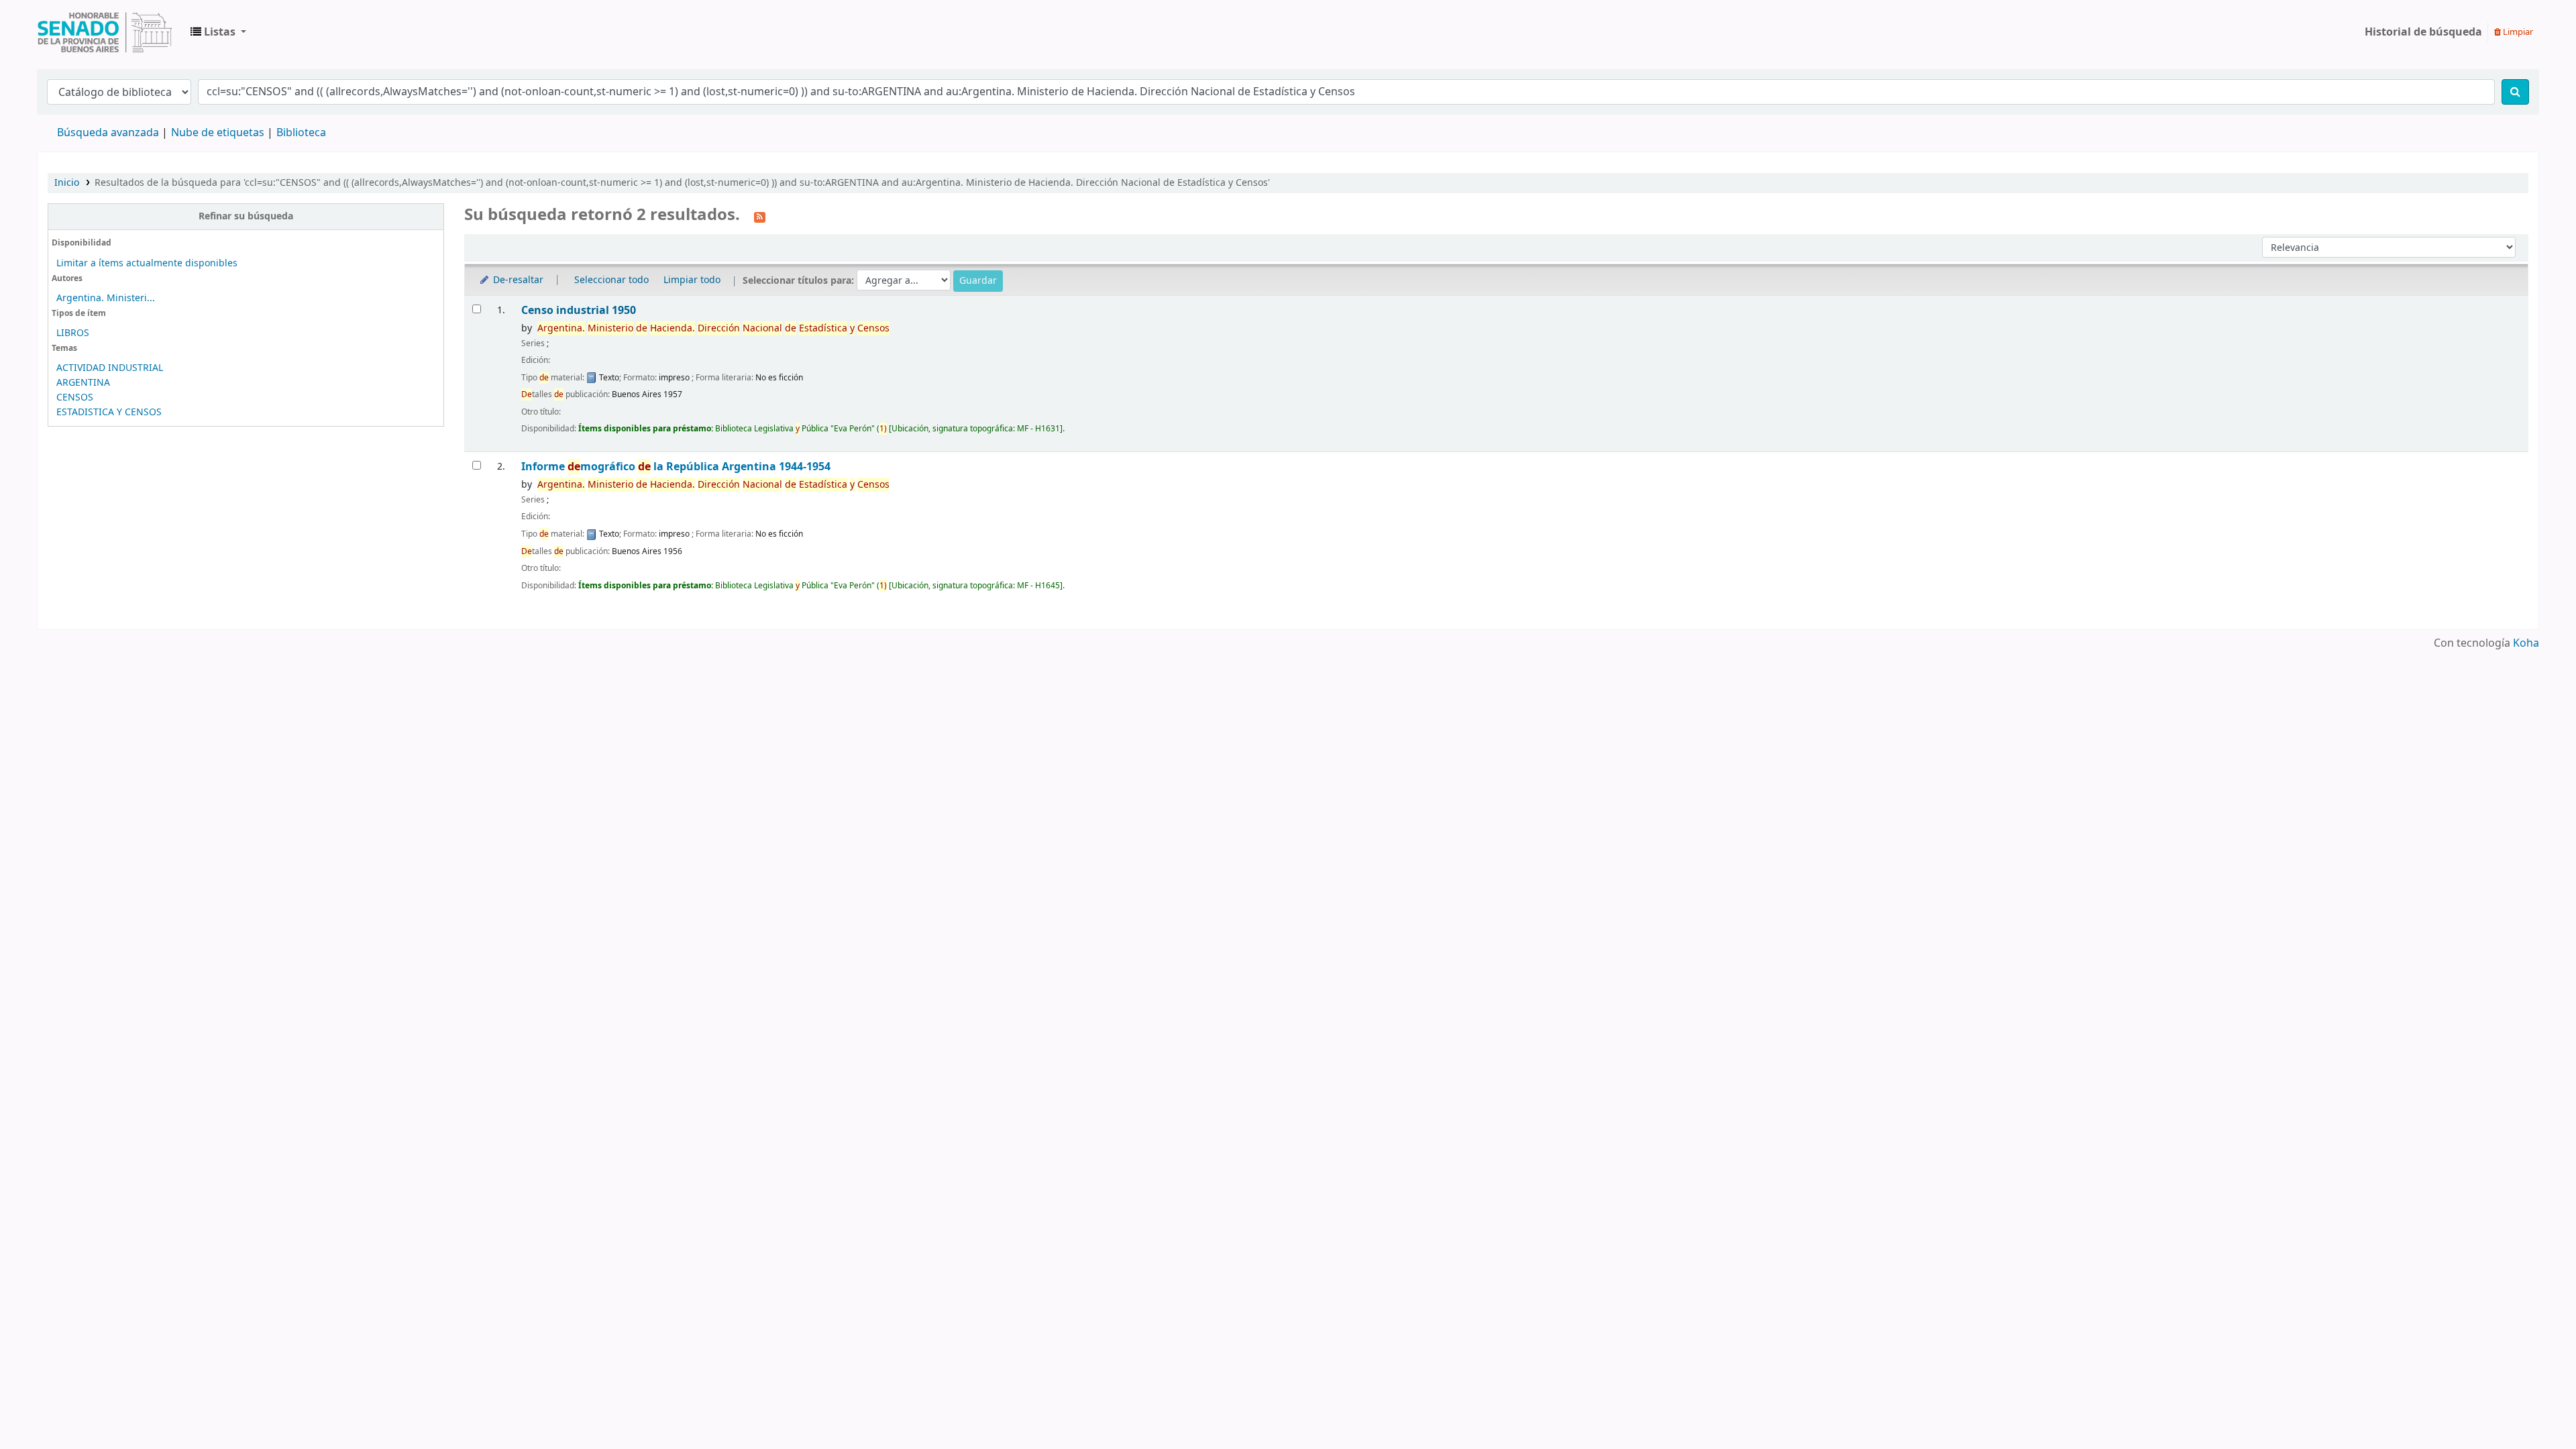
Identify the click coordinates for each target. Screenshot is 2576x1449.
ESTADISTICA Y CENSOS (109, 412)
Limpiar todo (692, 280)
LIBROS (73, 333)
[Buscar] (2515, 92)
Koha (2526, 643)
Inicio (67, 183)
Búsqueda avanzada (108, 133)
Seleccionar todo (611, 280)
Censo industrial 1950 (579, 310)
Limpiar (2517, 32)
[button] (218, 32)
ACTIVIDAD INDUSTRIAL (110, 368)
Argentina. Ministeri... (106, 298)
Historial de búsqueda (2423, 32)
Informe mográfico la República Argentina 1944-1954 (676, 467)
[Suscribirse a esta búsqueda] (760, 216)
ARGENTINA (83, 383)
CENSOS (75, 397)
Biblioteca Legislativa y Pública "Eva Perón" (105, 32)
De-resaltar (517, 280)
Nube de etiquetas (218, 133)
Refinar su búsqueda (246, 216)
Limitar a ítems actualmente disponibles (147, 263)
